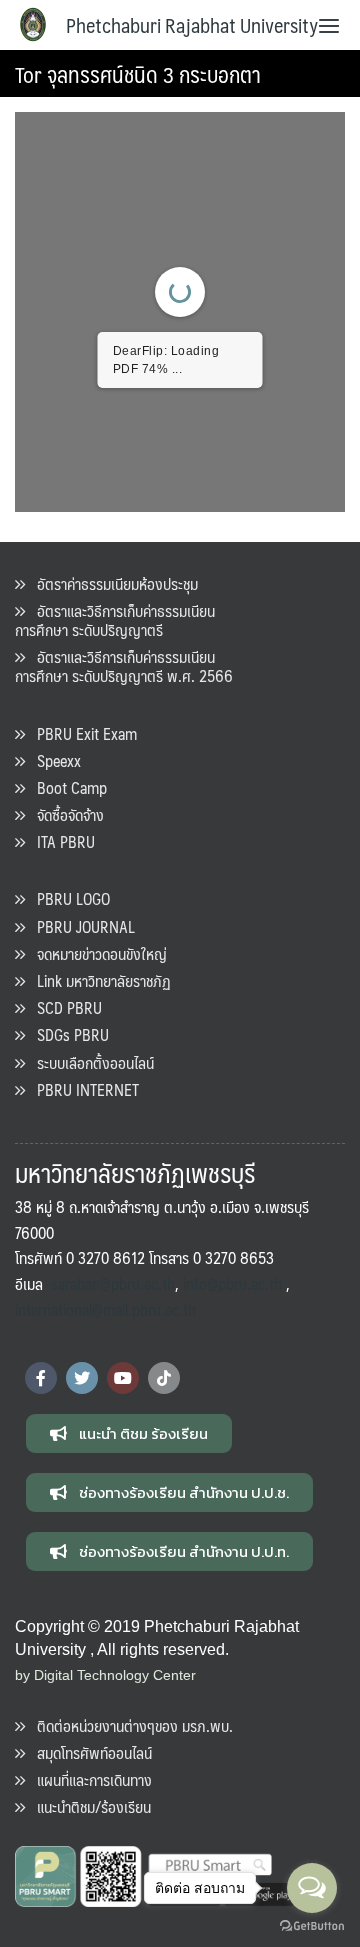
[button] (129, 1433)
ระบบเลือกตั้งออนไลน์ (89, 1062)
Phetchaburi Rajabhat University (192, 25)
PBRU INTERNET (82, 1089)
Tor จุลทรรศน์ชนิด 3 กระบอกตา (138, 73)
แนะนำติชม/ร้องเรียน (88, 1806)
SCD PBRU (63, 1007)
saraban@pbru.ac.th (113, 1283)
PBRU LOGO (67, 898)
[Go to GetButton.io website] (312, 1926)
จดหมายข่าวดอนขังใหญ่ (96, 953)
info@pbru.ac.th (232, 1283)
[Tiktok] (164, 1378)
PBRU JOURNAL (80, 926)
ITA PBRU (60, 841)
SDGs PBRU (67, 1034)
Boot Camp (66, 787)
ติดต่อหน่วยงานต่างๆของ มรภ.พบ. (129, 1725)
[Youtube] (123, 1378)
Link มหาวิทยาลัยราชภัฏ (98, 980)
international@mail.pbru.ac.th (105, 1309)
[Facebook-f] (41, 1378)
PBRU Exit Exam (81, 733)
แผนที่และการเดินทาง (88, 1779)
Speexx (53, 760)
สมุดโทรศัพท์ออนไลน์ (88, 1752)
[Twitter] (82, 1378)
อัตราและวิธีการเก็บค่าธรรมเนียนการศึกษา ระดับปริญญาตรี (115, 620)
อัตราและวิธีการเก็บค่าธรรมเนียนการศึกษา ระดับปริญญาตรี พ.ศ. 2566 (124, 666)
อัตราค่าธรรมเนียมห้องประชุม (111, 583)
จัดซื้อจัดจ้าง (64, 814)
